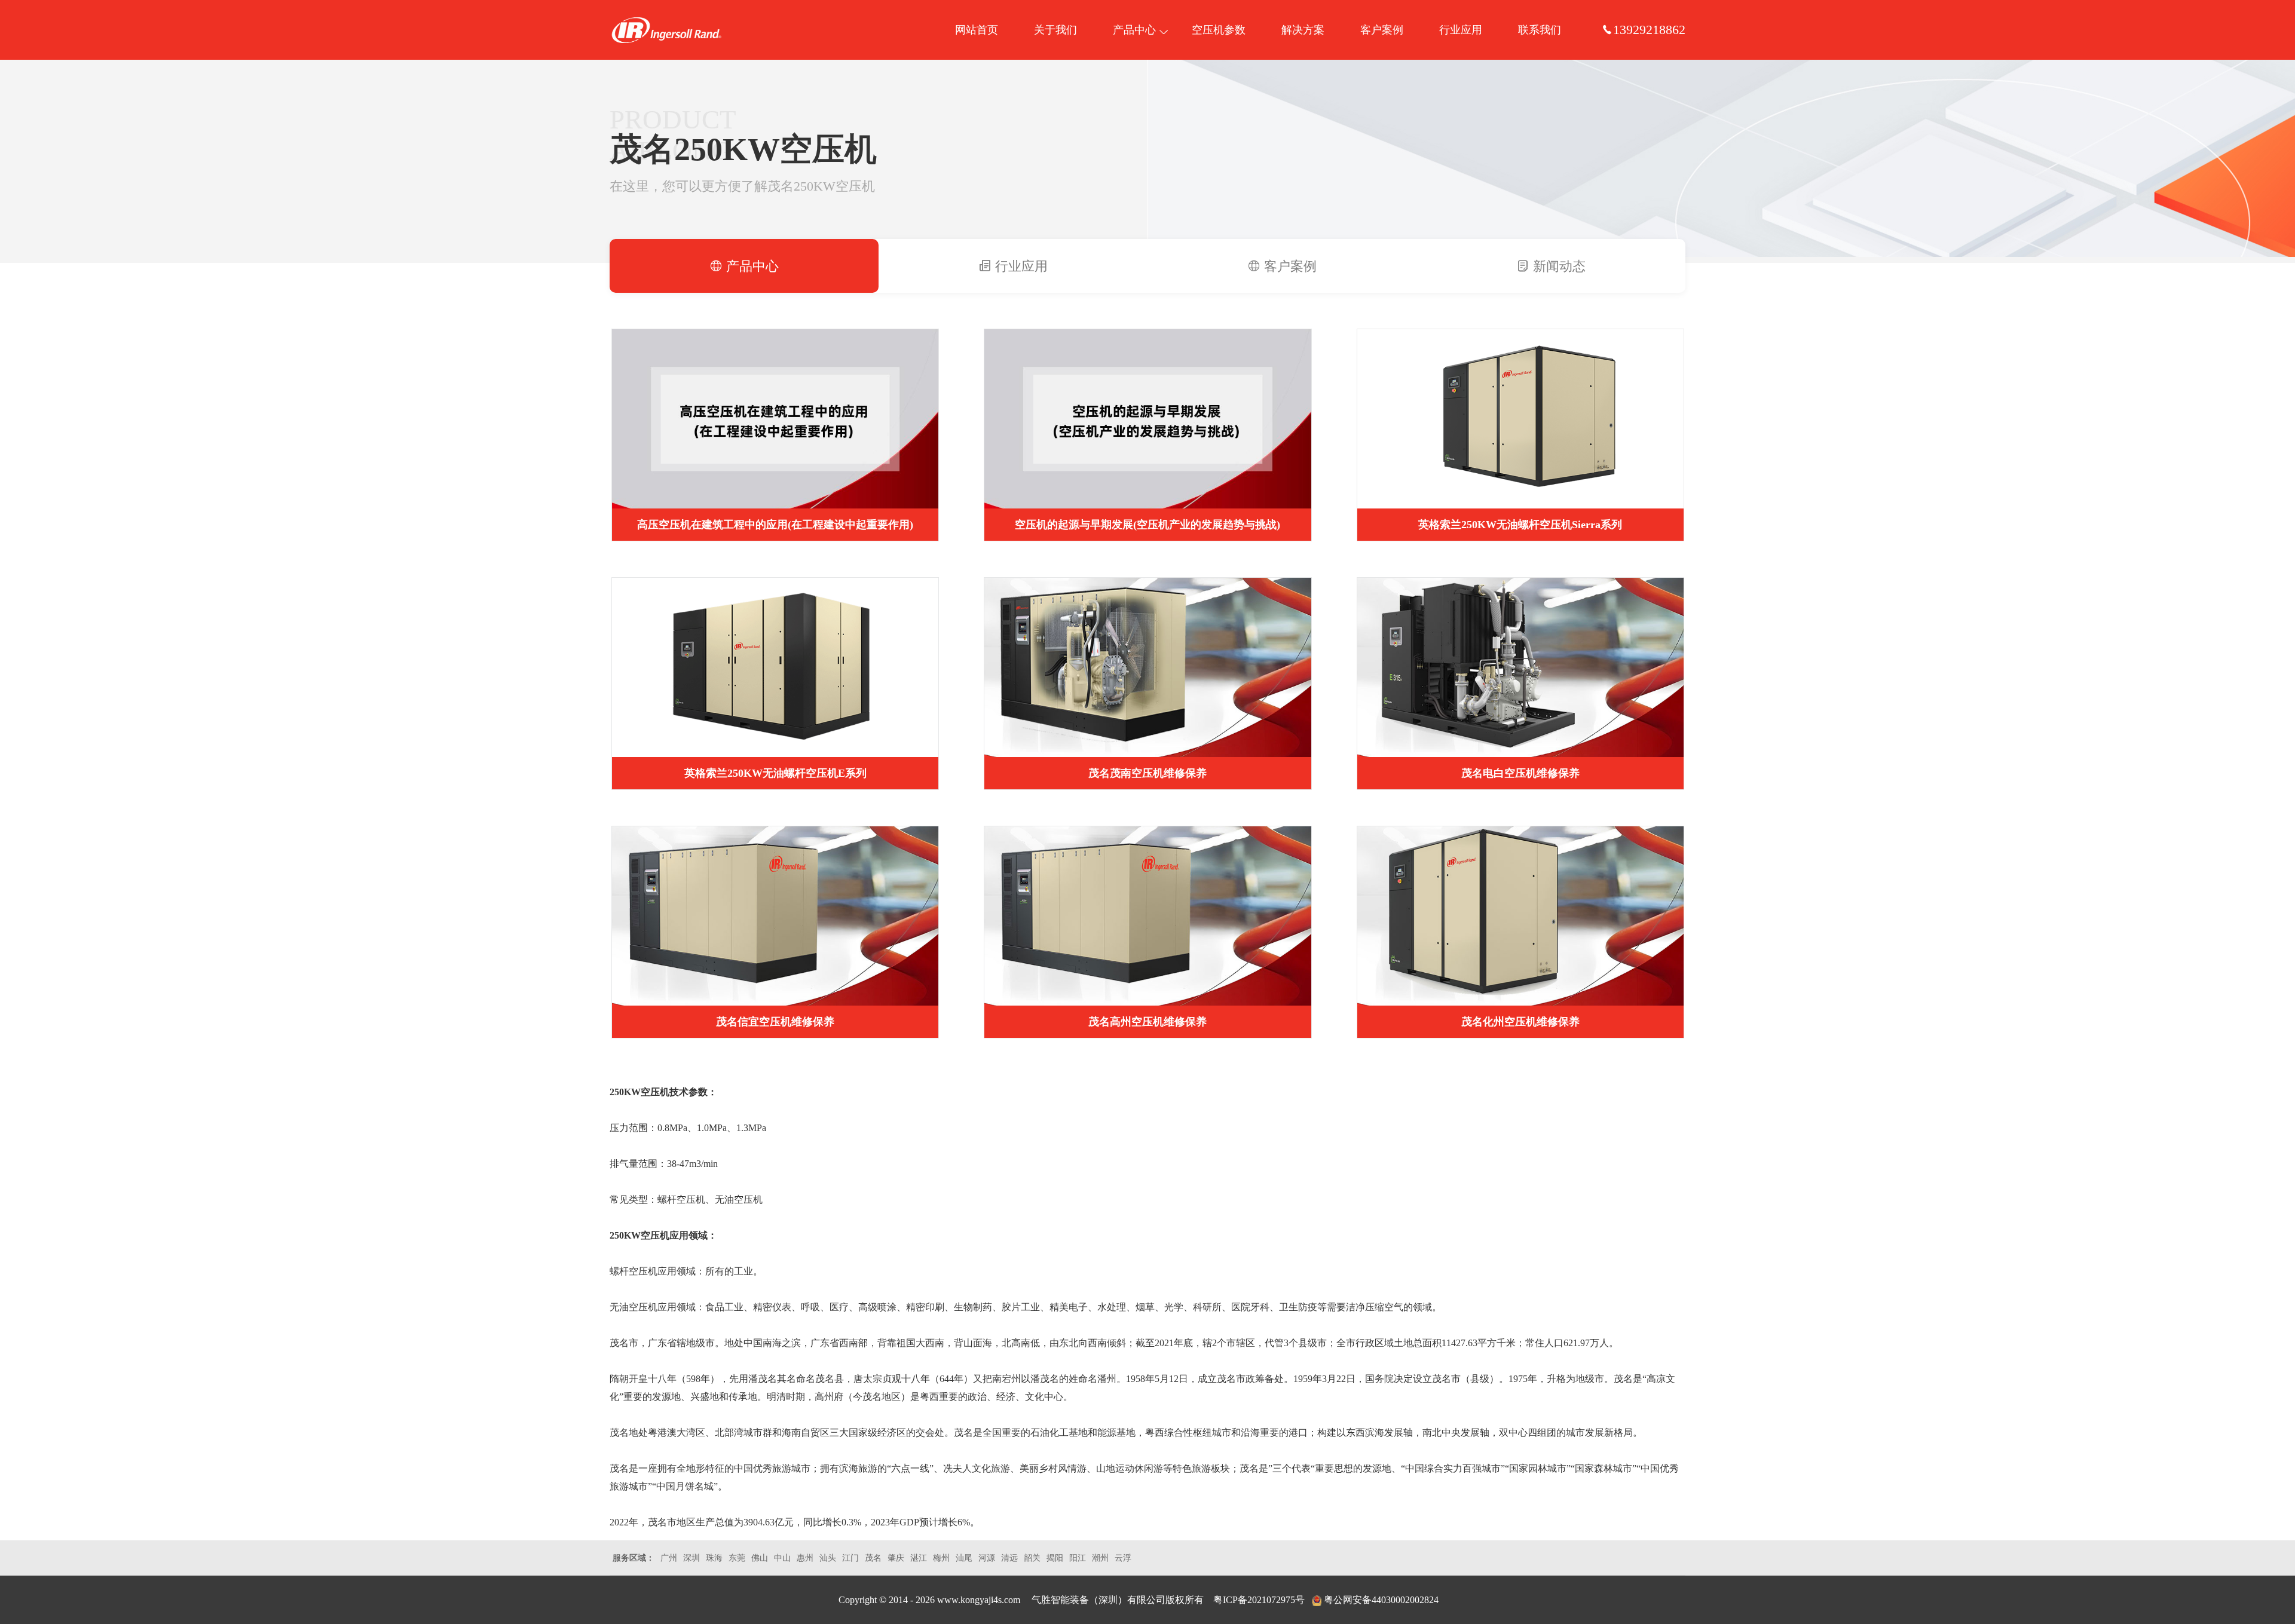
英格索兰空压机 (666, 30)
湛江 (919, 1558)
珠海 (714, 1558)
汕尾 (964, 1558)
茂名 (873, 1558)
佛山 (760, 1558)
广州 (669, 1558)
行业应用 (1461, 30)
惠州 (805, 1558)
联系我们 (1540, 30)
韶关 (1032, 1558)
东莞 (737, 1558)
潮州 (1100, 1558)
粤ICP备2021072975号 (1259, 1600)
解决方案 (1303, 30)
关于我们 (1055, 30)
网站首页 (977, 30)
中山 (782, 1558)
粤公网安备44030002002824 (1381, 1600)
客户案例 (1382, 30)
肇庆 (896, 1558)
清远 (1009, 1558)
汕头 (828, 1558)
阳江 (1078, 1558)
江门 (850, 1558)
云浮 (1123, 1558)
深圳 (691, 1558)
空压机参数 (1219, 30)
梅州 (941, 1558)
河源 (987, 1558)
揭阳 (1055, 1558)
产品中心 (1134, 30)
